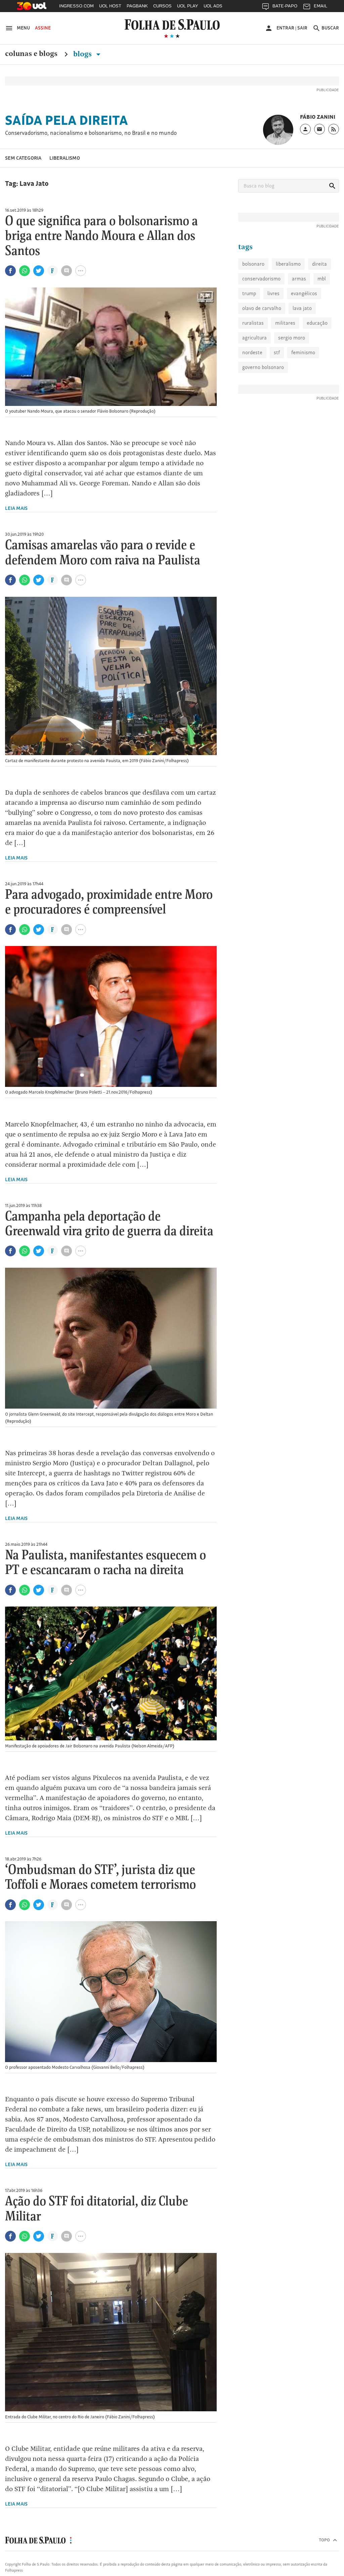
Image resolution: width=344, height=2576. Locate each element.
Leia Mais (16, 508)
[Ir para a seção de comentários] (67, 271)
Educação (317, 323)
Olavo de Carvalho (262, 308)
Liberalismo (65, 158)
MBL (322, 279)
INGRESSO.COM (76, 6)
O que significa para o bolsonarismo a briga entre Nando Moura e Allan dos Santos (101, 236)
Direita (319, 264)
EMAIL (320, 6)
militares (285, 323)
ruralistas (253, 323)
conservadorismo (261, 279)
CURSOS (162, 6)
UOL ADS (213, 6)
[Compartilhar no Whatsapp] (25, 271)
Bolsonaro (253, 264)
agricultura (254, 338)
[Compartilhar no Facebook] (10, 271)
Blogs (83, 54)
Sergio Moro (292, 338)
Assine (43, 28)
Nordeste (252, 352)
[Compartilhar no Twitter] (39, 271)
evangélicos (304, 293)
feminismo (303, 352)
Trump (249, 293)
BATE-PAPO (285, 6)
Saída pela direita (67, 120)
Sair (302, 28)
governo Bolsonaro (263, 367)
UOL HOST (110, 6)
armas (299, 279)
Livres (273, 293)
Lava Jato (302, 308)
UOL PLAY (188, 6)
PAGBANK (137, 6)
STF (277, 352)
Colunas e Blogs (31, 54)
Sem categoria (23, 158)
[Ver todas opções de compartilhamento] (53, 271)
